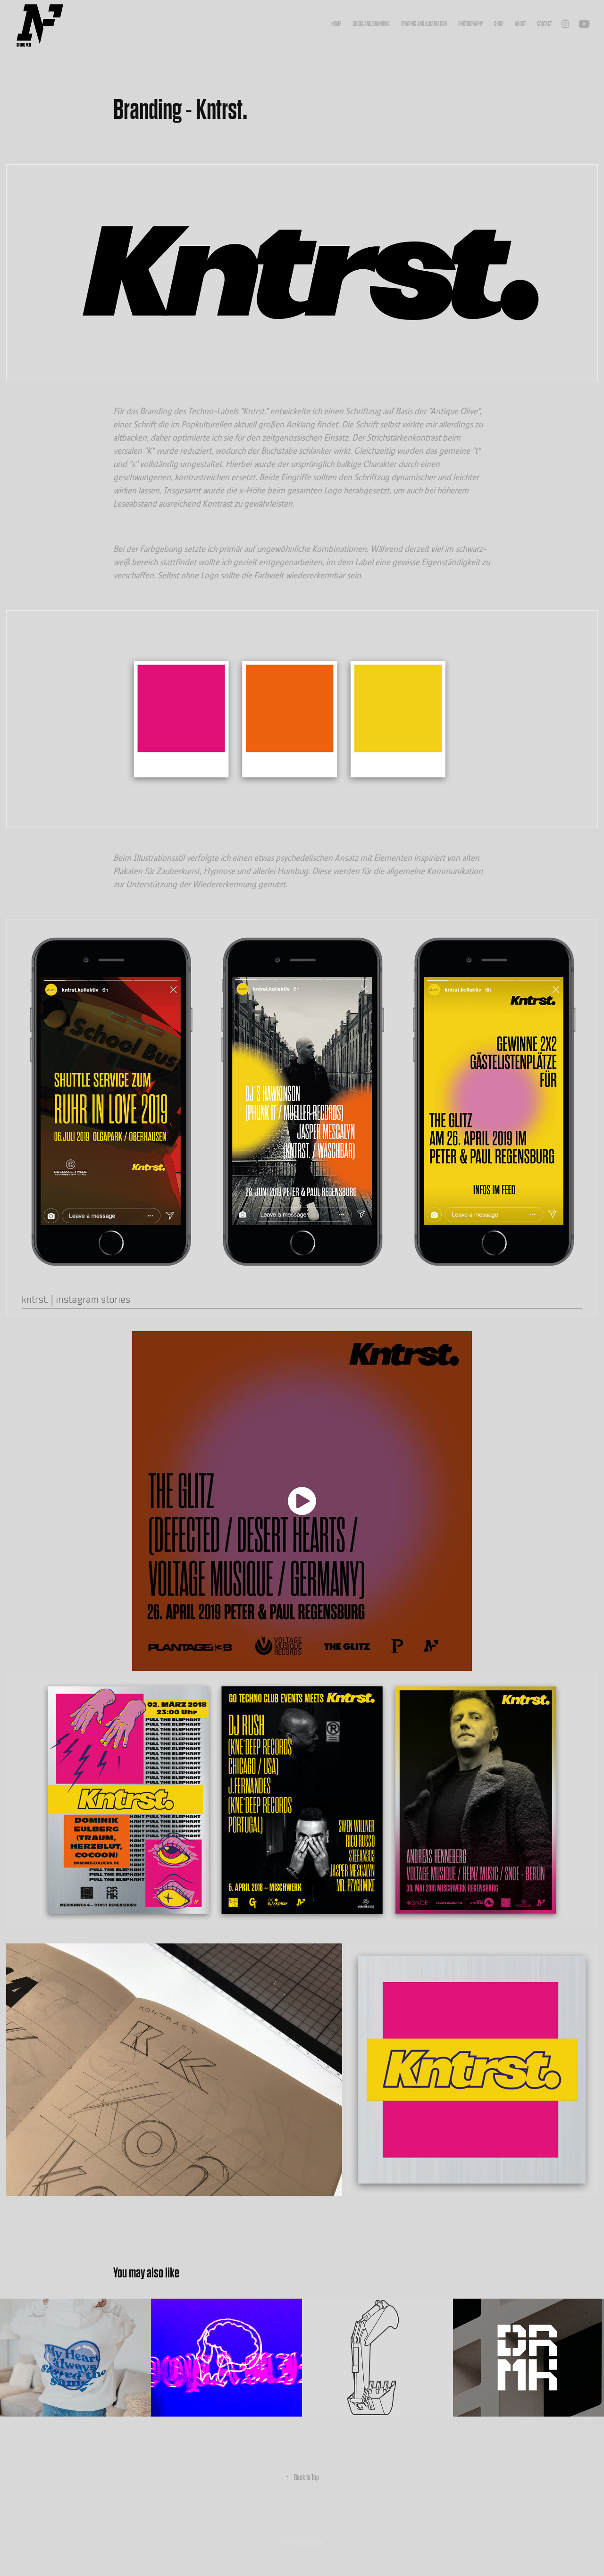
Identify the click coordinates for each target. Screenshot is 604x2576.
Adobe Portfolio (312, 2543)
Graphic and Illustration (424, 24)
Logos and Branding (371, 24)
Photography (470, 24)
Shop (499, 24)
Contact (544, 24)
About (520, 24)
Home (336, 24)
